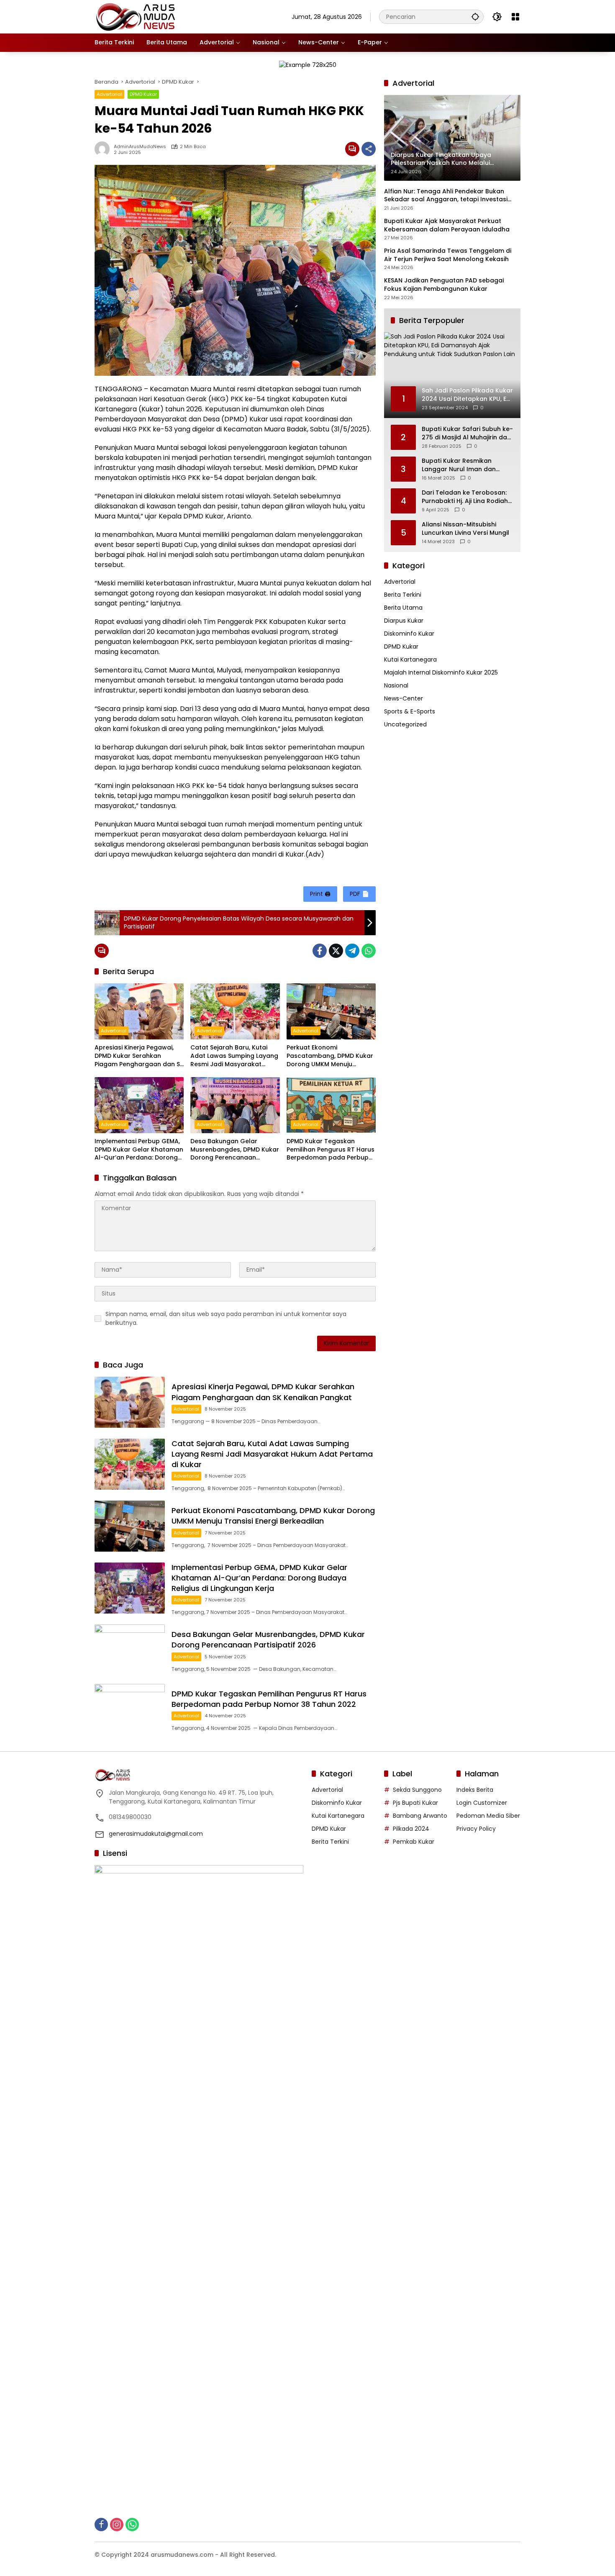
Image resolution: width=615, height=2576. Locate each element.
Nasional (396, 685)
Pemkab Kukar (414, 1842)
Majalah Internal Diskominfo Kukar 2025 (441, 672)
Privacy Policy (476, 1829)
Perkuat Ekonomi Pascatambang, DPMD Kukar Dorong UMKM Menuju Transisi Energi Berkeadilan (330, 1056)
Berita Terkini (403, 595)
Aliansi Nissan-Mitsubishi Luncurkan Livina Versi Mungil (465, 529)
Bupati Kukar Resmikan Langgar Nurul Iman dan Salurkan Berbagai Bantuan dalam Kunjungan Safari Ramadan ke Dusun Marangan (464, 465)
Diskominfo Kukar (409, 634)
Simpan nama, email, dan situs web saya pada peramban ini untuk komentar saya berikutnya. (226, 1318)
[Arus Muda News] (136, 16)
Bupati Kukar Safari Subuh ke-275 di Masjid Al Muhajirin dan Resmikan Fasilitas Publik (467, 433)
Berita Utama (403, 608)
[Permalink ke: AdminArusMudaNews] (104, 149)
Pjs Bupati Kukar (415, 1803)
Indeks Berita (475, 1790)
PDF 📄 (359, 894)
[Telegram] (352, 951)
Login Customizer (482, 1803)
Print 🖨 (320, 894)
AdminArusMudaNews (140, 147)
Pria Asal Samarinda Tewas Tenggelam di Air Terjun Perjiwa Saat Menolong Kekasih (448, 255)
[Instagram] (117, 2525)
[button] (475, 17)
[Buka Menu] (515, 17)
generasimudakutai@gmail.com (156, 1834)
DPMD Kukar (143, 94)
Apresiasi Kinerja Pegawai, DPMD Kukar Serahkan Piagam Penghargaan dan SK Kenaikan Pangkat (139, 1056)
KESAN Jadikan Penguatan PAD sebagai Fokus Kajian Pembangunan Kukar (444, 285)
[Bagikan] (369, 149)
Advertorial (109, 94)
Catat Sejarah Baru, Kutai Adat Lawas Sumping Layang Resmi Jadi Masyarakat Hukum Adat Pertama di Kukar (234, 1056)
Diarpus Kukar (404, 621)
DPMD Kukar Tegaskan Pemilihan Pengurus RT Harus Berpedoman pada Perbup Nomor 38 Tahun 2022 (331, 1150)
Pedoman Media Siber (488, 1816)
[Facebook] (320, 951)
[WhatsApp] (369, 951)
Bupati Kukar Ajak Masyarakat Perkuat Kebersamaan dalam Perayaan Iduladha (447, 225)
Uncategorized (405, 724)
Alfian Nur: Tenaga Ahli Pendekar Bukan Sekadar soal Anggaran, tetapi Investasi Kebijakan (446, 196)
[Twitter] (336, 951)
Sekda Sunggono (417, 1790)
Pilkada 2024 (411, 1829)
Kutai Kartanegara (410, 659)
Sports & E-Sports (410, 711)
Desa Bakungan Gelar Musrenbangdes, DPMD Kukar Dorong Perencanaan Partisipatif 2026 (235, 1150)
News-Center (404, 698)
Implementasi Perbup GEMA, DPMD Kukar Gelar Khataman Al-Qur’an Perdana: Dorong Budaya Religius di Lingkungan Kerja (139, 1150)
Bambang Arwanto (420, 1816)
